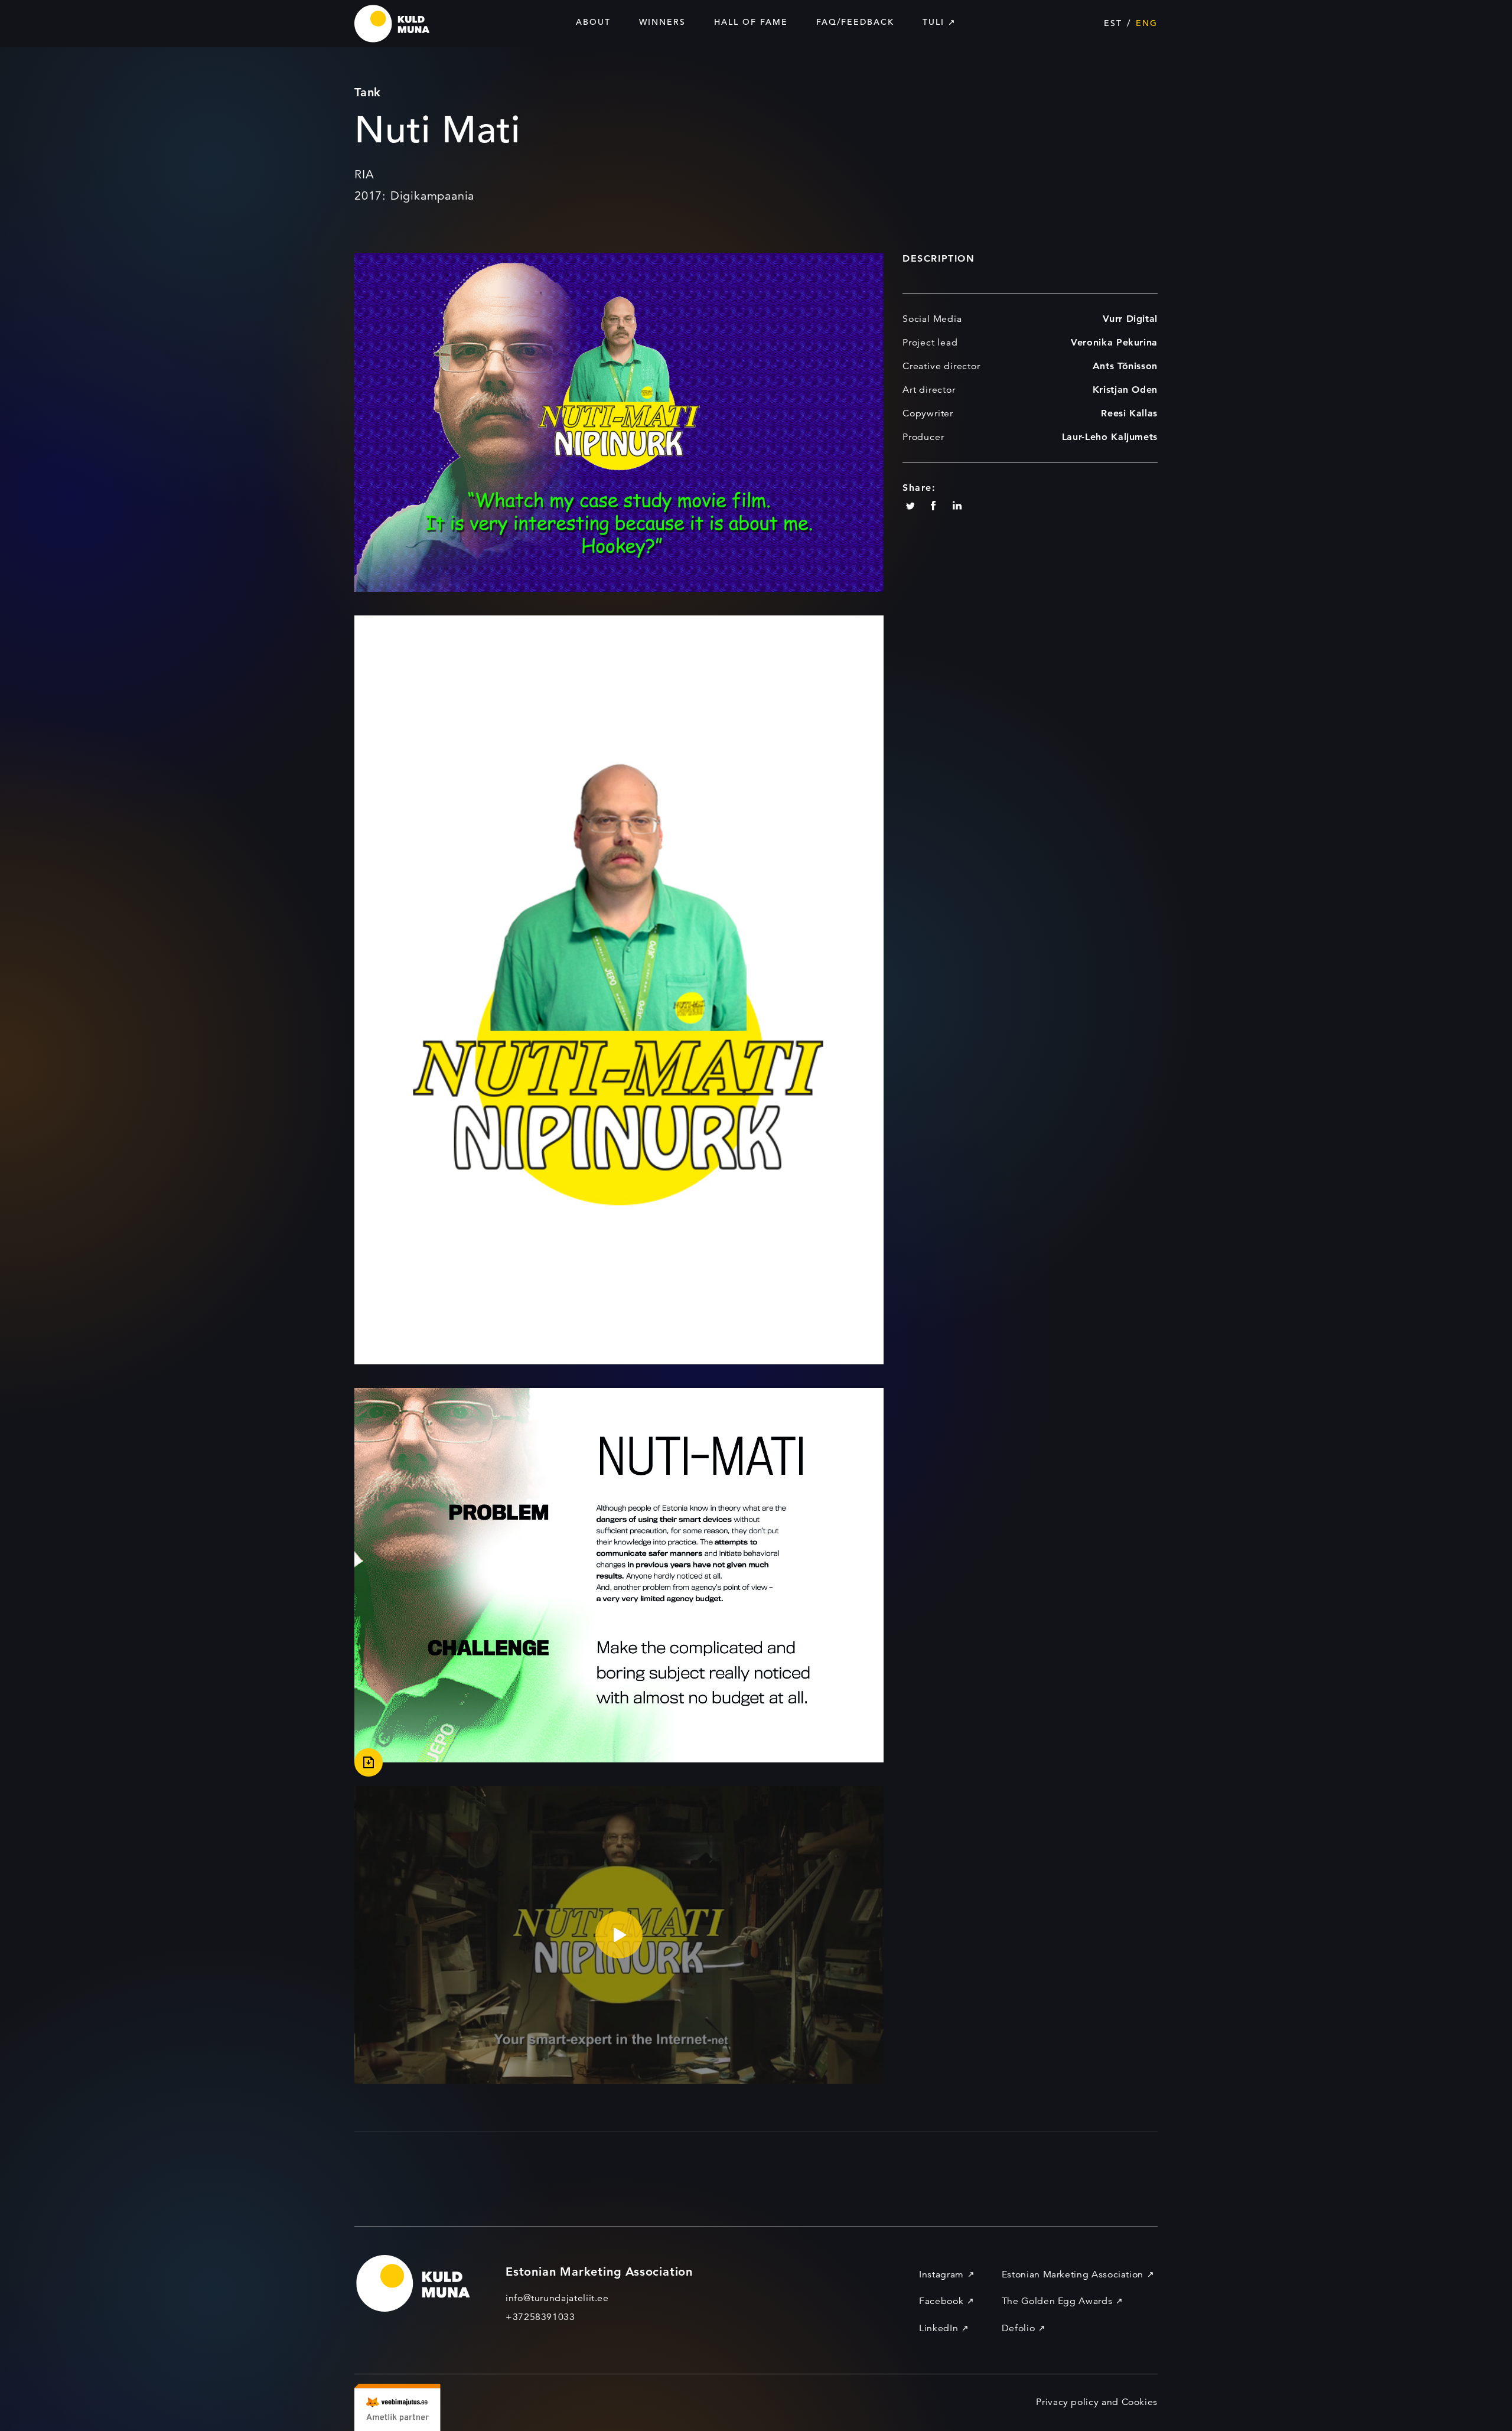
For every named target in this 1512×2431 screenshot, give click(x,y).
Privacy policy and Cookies (1097, 2402)
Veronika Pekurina (1114, 342)
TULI (933, 22)
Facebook (941, 2301)
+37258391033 (540, 2317)
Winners (662, 22)
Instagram (941, 2274)
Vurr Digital (1130, 319)
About (593, 22)
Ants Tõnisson (1125, 366)
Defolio (1018, 2328)
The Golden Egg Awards (1057, 2301)
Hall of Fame (751, 22)
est (1113, 23)
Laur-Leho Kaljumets (1110, 437)
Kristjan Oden (1125, 390)
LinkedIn (939, 2328)
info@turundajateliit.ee (557, 2298)
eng (1147, 23)
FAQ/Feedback (855, 22)
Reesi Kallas (1129, 413)
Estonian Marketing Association (1073, 2274)
